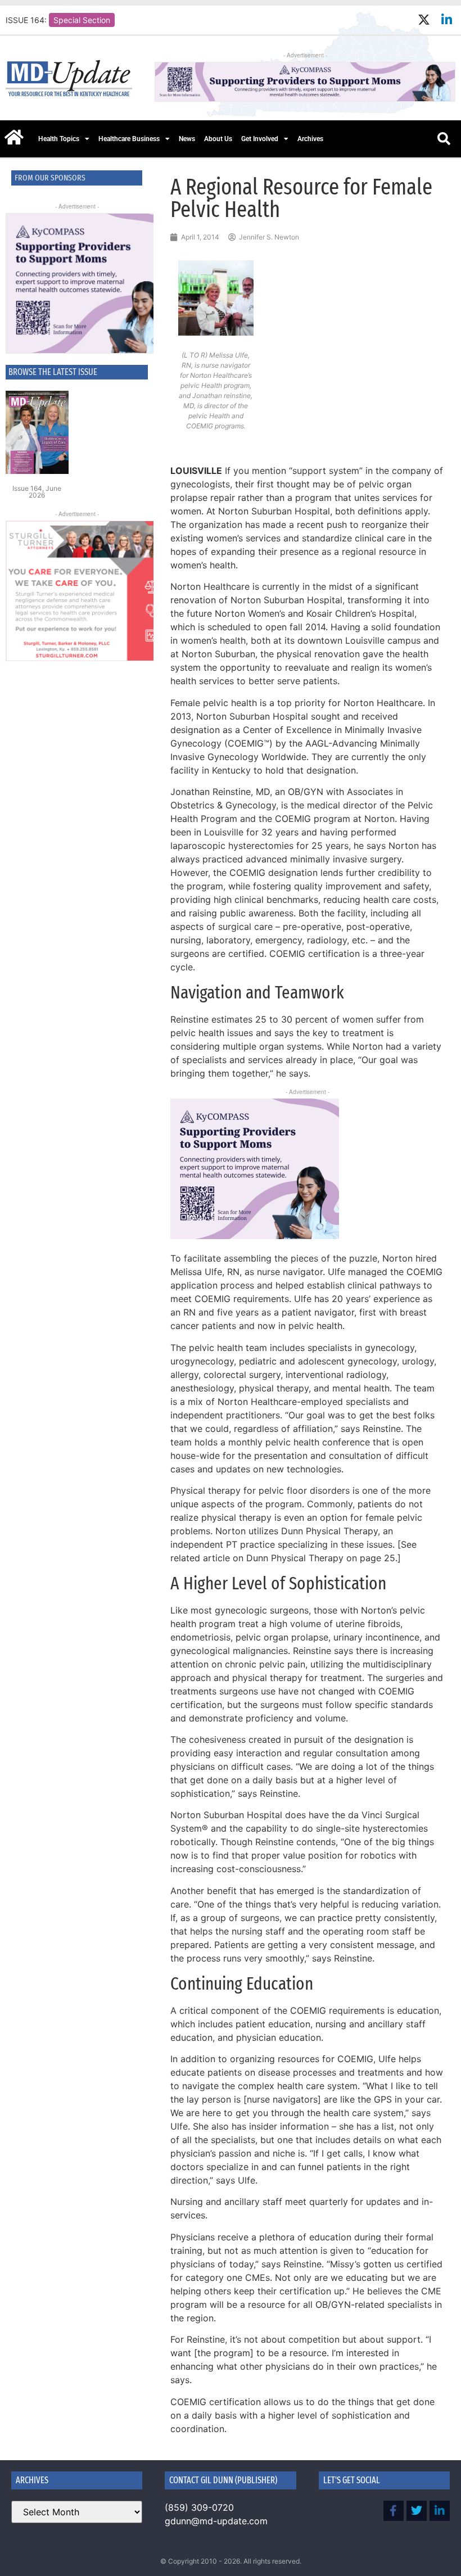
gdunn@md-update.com (216, 2521)
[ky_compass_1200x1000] (77, 283)
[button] (444, 139)
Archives (310, 139)
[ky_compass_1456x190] (305, 98)
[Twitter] (417, 2511)
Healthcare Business (129, 139)
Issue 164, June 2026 (37, 492)
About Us (218, 139)
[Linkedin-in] (447, 20)
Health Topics (59, 139)
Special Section (82, 20)
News (187, 139)
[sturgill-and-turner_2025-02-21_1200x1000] (77, 591)
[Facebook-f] (394, 2511)
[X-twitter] (424, 20)
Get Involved (260, 139)
